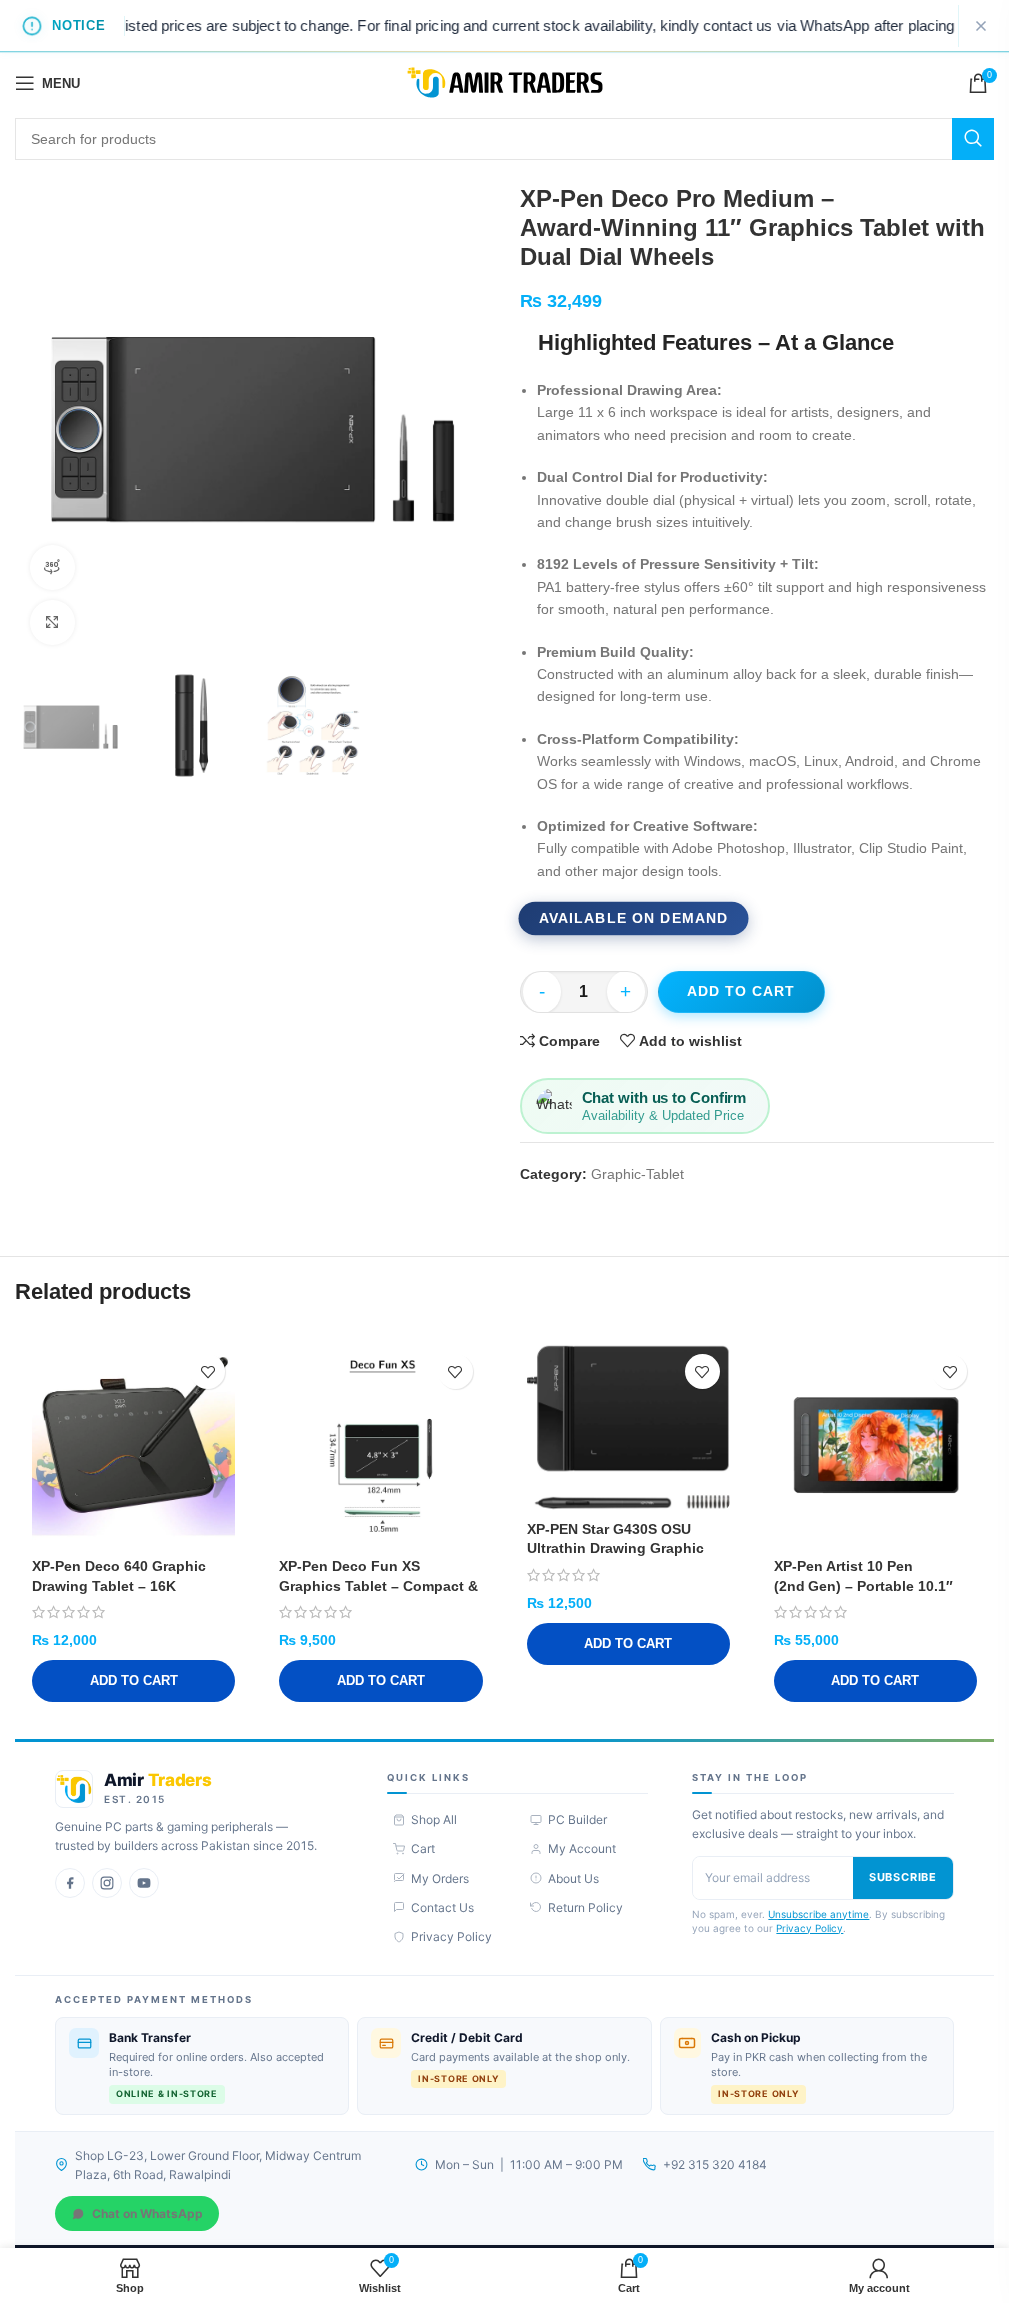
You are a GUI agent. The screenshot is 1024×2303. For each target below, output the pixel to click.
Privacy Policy (451, 1936)
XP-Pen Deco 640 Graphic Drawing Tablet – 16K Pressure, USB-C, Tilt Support (132, 1585)
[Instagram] (107, 1883)
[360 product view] (52, 567)
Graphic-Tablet (637, 1174)
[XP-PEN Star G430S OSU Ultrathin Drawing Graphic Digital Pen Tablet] (628, 1427)
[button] (133, 1681)
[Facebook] (70, 1883)
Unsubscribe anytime (818, 1914)
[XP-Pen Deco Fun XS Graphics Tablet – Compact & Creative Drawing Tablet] (380, 1445)
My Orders (440, 1878)
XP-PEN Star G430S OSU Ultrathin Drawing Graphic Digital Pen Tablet (615, 1548)
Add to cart (741, 991)
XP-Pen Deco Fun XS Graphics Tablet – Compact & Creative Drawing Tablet (378, 1585)
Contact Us (442, 1907)
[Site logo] (505, 82)
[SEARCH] (973, 139)
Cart (423, 1848)
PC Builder (577, 1819)
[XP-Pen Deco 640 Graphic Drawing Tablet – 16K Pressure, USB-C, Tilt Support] (133, 1445)
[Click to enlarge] (52, 622)
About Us (573, 1878)
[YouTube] (144, 1883)
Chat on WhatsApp (147, 2213)
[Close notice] (981, 26)
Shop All (434, 1819)
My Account (582, 1848)
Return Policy (585, 1907)
